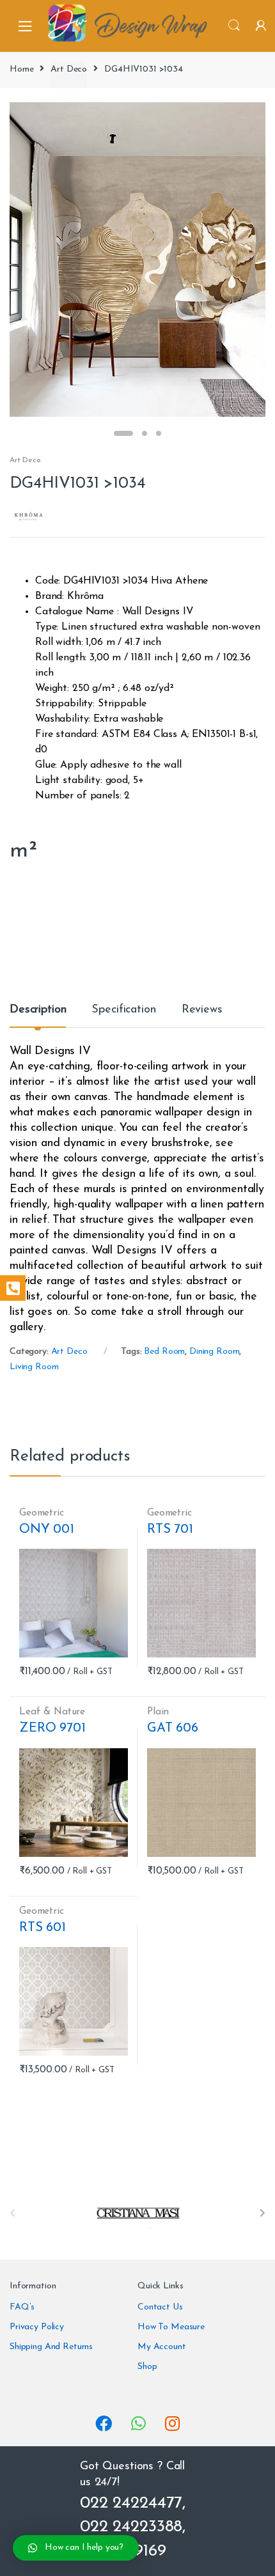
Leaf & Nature (52, 1712)
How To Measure (171, 2327)
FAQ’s (22, 2307)
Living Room (34, 1367)
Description (38, 1010)
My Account (162, 2347)
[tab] (38, 1015)
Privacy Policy (37, 2327)
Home (21, 69)
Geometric (42, 1513)
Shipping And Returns (51, 2347)
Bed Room (164, 1352)
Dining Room (214, 1352)
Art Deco (69, 69)
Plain (158, 1712)
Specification (123, 1010)
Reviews (202, 1010)
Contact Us (160, 2307)
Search (234, 26)
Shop (147, 2367)
